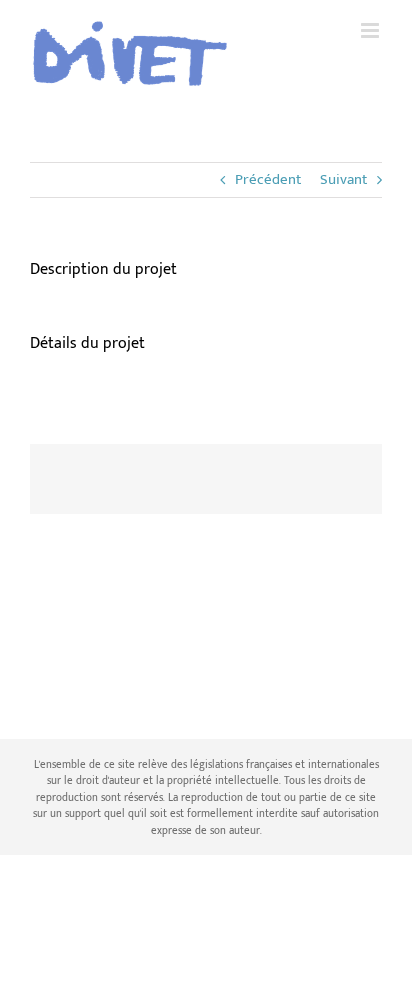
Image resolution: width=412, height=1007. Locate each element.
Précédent (268, 179)
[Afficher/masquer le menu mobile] (371, 30)
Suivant (343, 179)
